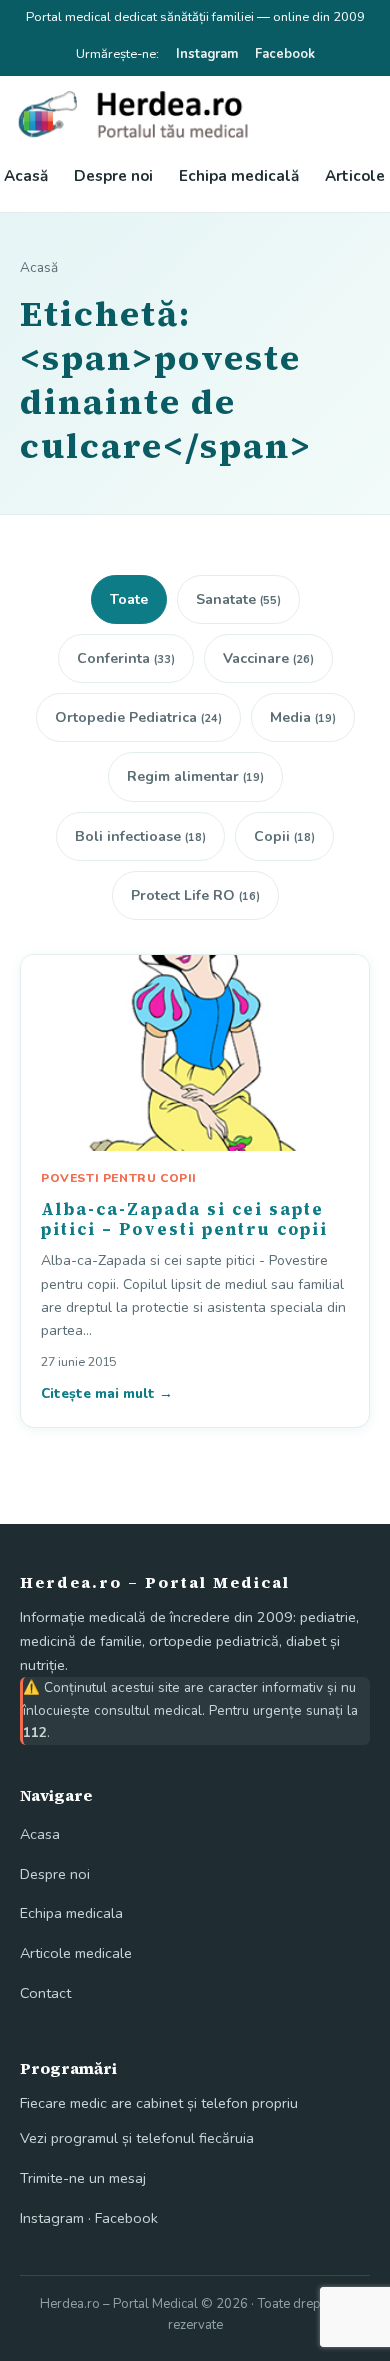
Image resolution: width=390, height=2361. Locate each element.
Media (303, 717)
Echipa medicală (239, 176)
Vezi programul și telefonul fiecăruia (137, 2138)
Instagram (207, 54)
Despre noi (113, 176)
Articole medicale (76, 1953)
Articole (355, 176)
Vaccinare (268, 658)
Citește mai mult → (107, 1393)
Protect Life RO (195, 895)
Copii (284, 836)
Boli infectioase (140, 836)
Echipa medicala (71, 1913)
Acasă (26, 176)
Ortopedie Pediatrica (138, 717)
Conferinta (126, 658)
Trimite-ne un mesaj (83, 2178)
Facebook (285, 54)
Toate (129, 599)
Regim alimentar (195, 776)
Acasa (40, 1834)
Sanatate (238, 599)
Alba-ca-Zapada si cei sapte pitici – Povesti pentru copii (184, 1219)
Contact (45, 1993)
